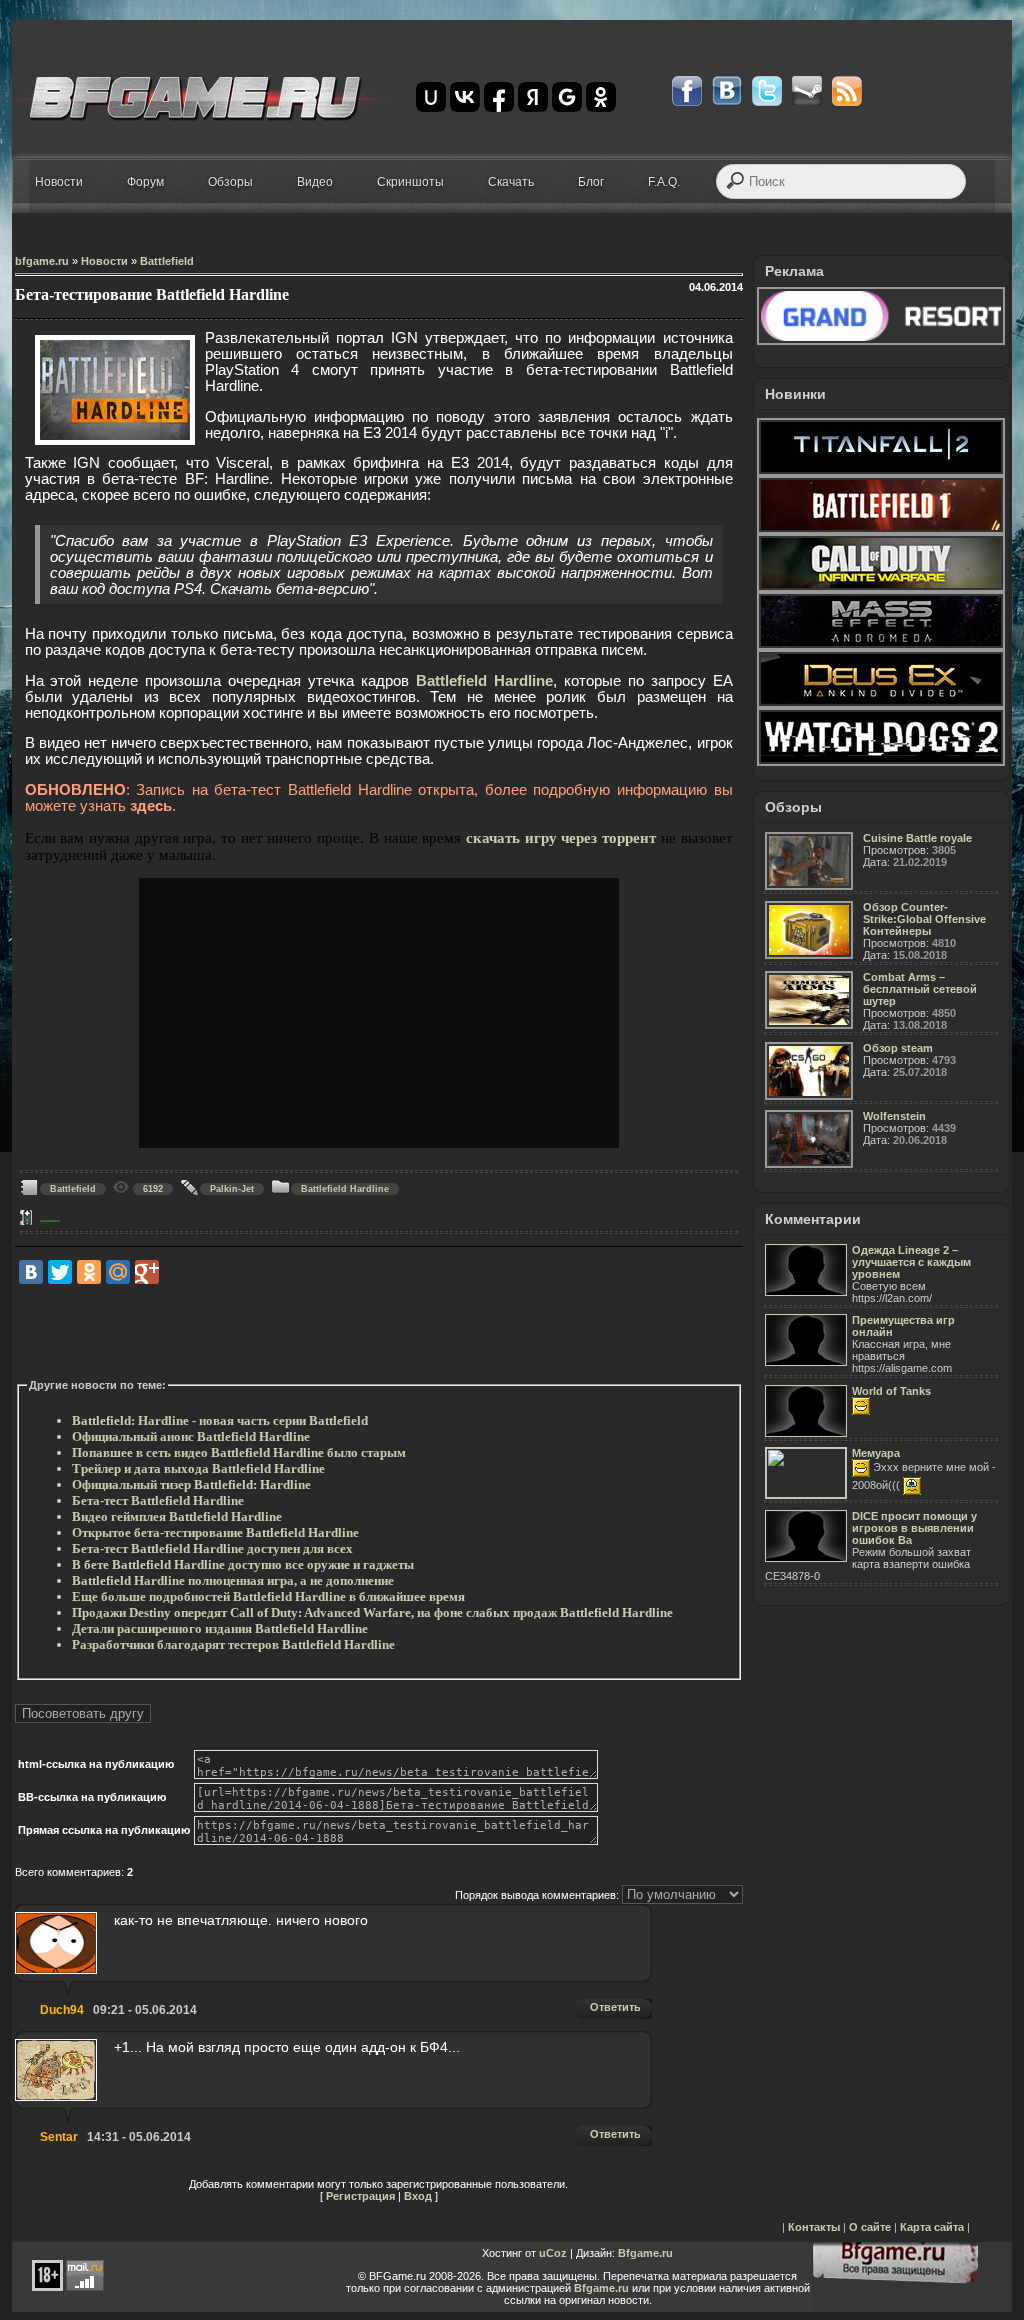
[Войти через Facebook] (499, 97)
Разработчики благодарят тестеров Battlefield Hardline (233, 1644)
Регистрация (360, 2196)
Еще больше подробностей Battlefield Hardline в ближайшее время (268, 1596)
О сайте (870, 2227)
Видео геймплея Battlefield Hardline (177, 1516)
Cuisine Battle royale (917, 838)
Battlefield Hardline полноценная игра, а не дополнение (233, 1580)
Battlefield (167, 261)
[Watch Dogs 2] (881, 762)
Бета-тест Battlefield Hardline (158, 1500)
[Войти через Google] (567, 97)
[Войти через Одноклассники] (601, 97)
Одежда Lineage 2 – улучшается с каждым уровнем (911, 1262)
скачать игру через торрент (561, 838)
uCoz (553, 2253)
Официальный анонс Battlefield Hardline (191, 1436)
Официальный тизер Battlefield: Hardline (191, 1484)
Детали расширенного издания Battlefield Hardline (220, 1628)
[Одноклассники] (89, 1272)
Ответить (615, 2007)
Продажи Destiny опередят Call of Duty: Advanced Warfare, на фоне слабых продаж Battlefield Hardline (372, 1612)
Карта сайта (932, 2227)
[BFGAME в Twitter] (767, 91)
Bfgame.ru (645, 2253)
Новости (104, 261)
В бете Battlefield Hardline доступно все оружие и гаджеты (243, 1564)
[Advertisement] (379, 1332)
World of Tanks (891, 1391)
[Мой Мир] (118, 1272)
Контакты (814, 2227)
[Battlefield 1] (881, 530)
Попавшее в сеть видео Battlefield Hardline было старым (239, 1452)
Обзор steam (898, 1048)
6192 (153, 1189)
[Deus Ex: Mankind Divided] (881, 704)
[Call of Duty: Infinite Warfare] (881, 588)
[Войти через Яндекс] (533, 97)
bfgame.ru (42, 261)
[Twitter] (60, 1272)
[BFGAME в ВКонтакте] (727, 91)
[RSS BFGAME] (847, 91)
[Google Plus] (147, 1272)
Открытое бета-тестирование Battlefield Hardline (215, 1532)
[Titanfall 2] (881, 472)
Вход (418, 2196)
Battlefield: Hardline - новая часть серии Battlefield (220, 1420)
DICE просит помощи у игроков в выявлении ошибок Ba (914, 1528)
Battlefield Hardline (484, 681)
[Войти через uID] (431, 97)
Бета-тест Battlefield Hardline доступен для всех (212, 1548)
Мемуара (876, 1453)
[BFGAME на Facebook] (687, 91)
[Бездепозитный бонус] (881, 341)
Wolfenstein (894, 1116)
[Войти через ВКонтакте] (465, 97)
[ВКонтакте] (31, 1272)
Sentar (59, 2137)
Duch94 (62, 2010)
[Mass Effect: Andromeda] (881, 646)
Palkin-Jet (232, 1189)
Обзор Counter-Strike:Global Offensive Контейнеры (924, 919)
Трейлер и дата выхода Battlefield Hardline (198, 1468)
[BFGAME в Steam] (807, 91)
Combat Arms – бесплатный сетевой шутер (920, 989)
